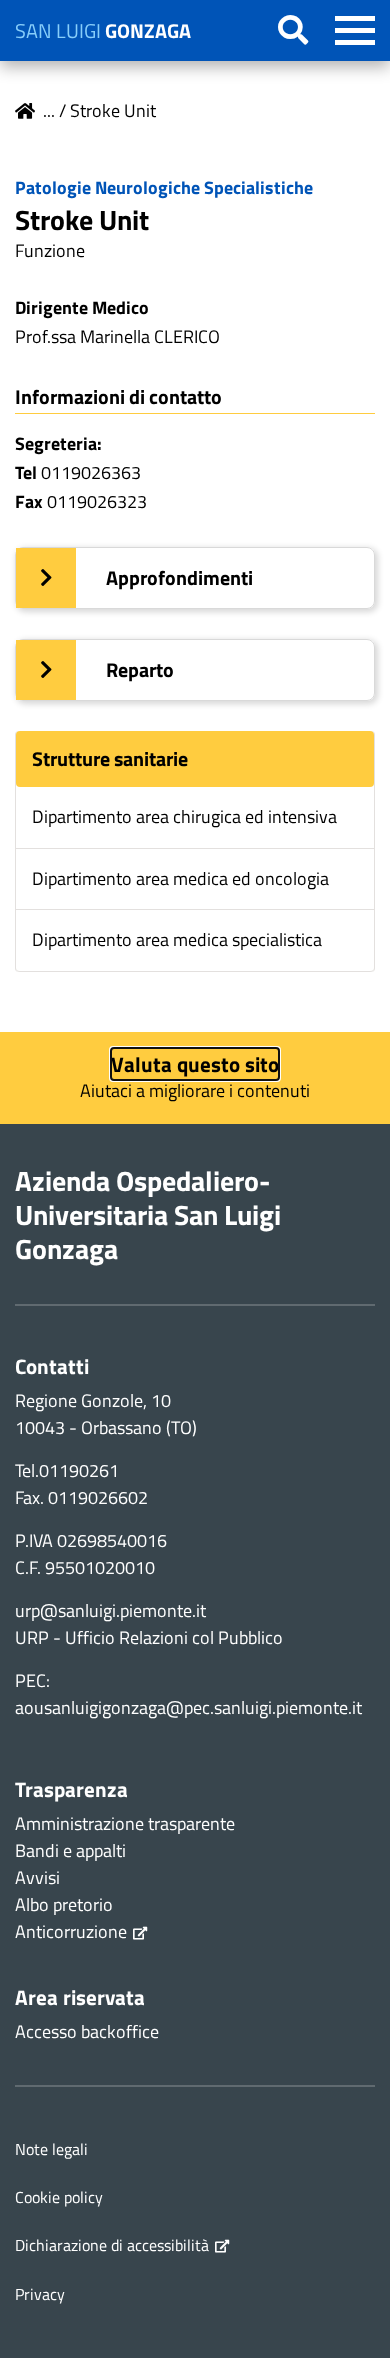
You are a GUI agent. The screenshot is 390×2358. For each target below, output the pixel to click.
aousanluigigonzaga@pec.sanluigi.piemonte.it (188, 1707)
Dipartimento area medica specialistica (177, 939)
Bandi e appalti (70, 1850)
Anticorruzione (71, 1931)
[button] (195, 578)
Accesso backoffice (87, 2031)
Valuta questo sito (195, 1064)
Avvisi (37, 1877)
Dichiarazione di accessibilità (112, 2245)
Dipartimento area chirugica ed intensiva (184, 816)
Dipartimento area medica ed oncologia (180, 878)
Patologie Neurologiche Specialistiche (164, 187)
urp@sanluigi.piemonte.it (110, 1610)
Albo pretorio (64, 1904)
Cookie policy (59, 2197)
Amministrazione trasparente (125, 1823)
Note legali (51, 2149)
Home (25, 111)
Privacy (40, 2294)
